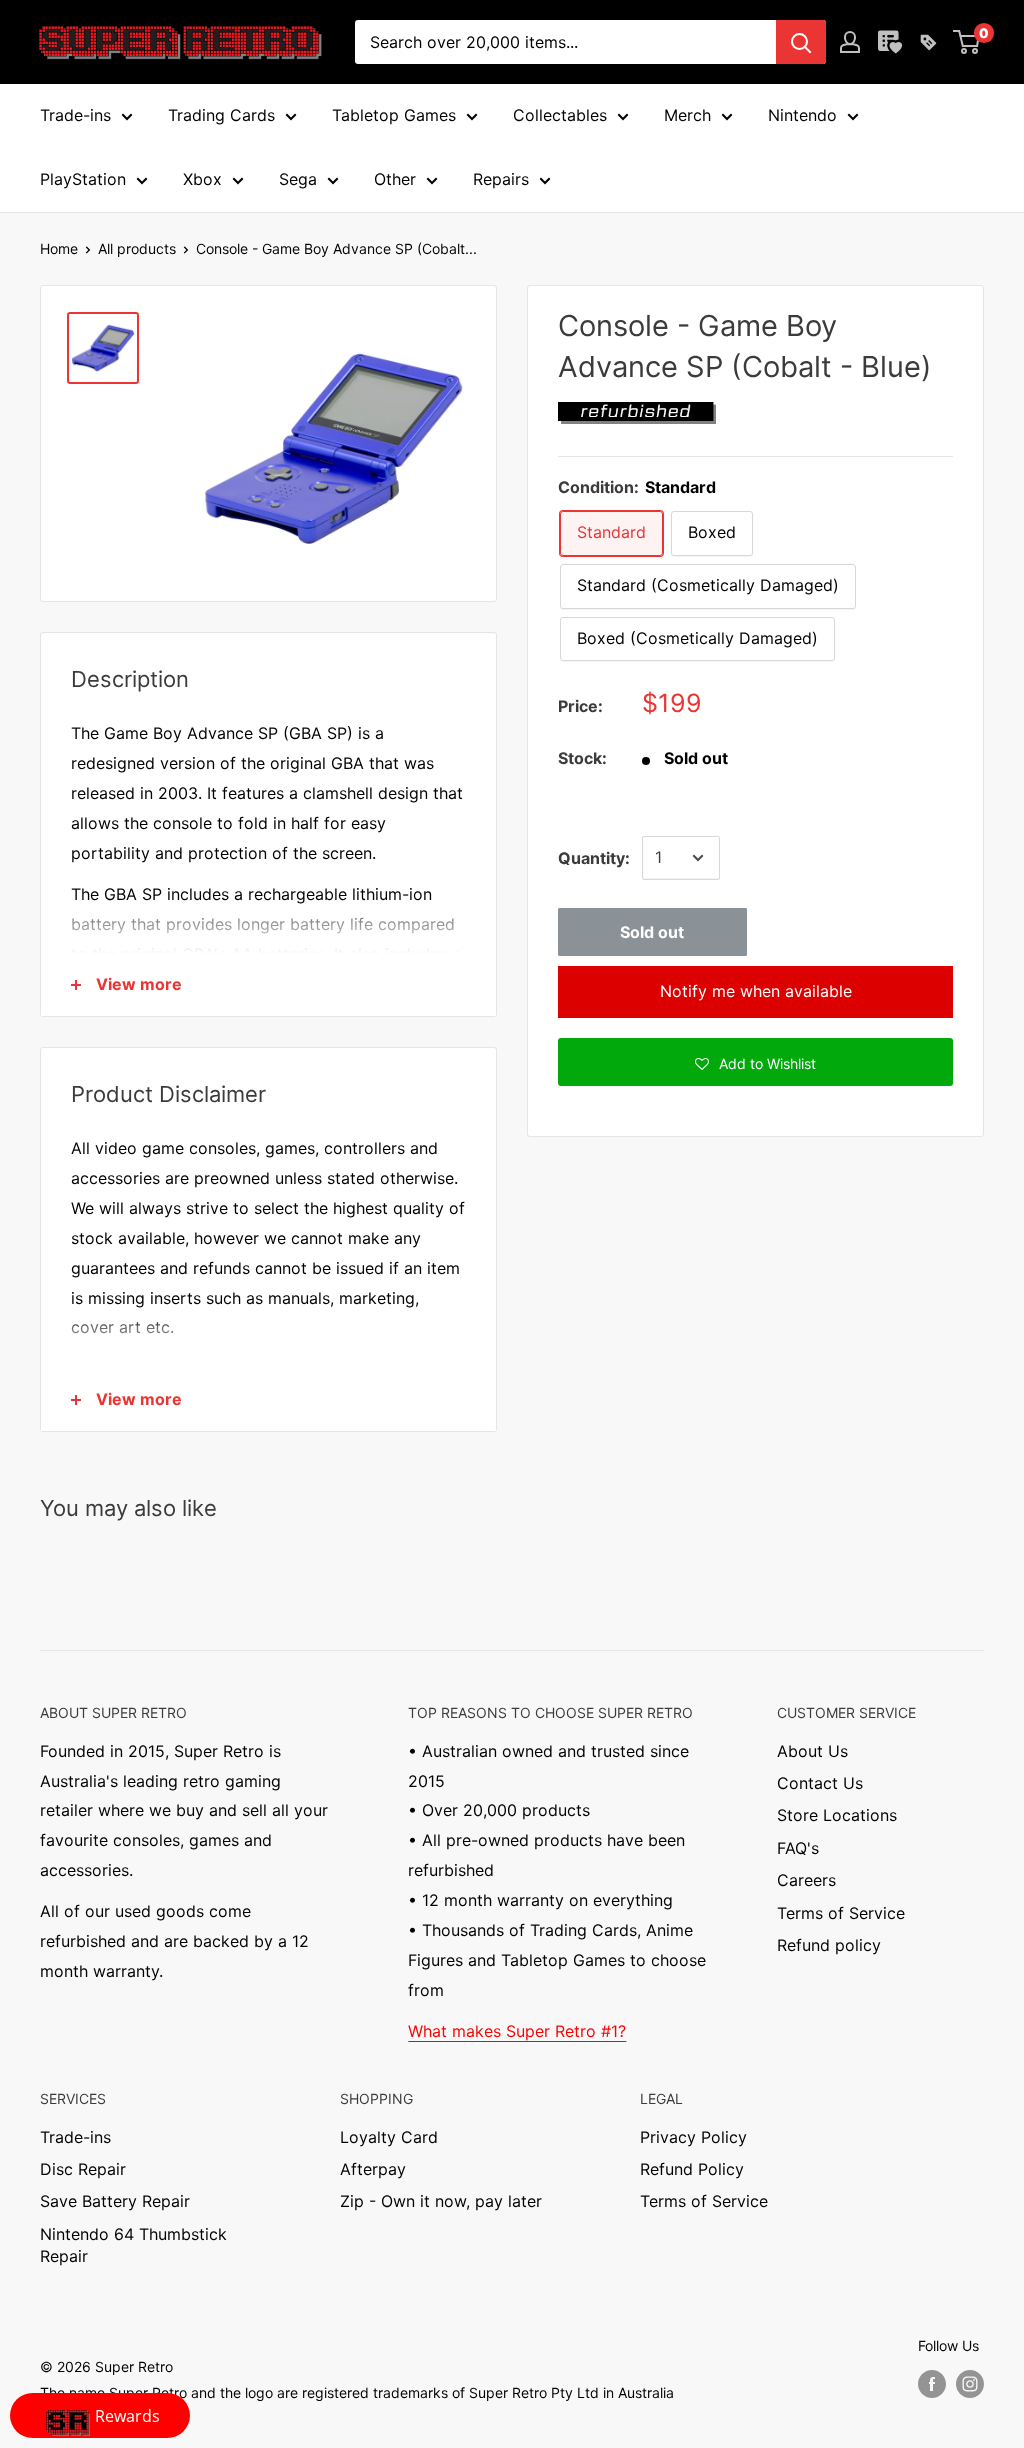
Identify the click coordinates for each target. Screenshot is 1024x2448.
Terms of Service (841, 1913)
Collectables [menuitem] (560, 115)
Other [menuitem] (395, 179)
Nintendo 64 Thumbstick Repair (133, 2245)
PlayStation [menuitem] (83, 179)
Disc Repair (83, 2169)
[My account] (850, 42)
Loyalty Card (389, 2137)
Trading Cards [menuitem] (221, 115)
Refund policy (829, 1945)
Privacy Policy (693, 2137)
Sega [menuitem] (298, 179)
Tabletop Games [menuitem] (394, 115)
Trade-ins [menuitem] (75, 115)
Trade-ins (75, 2137)
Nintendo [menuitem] (802, 115)
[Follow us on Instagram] (970, 2384)
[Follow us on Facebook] (932, 2384)
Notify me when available (756, 991)
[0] (967, 42)
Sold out (652, 932)
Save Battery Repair (115, 2201)
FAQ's (798, 1848)
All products (137, 248)
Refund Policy (692, 2169)
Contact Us (820, 1783)
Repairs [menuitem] (501, 179)
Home (59, 248)
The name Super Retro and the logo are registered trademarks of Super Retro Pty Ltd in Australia (357, 2392)
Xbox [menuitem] (202, 179)
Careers (806, 1880)
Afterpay (373, 2169)
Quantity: (594, 858)
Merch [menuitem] (687, 115)
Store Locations (837, 1815)
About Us (812, 1751)
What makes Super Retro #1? (517, 2031)
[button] (755, 1062)
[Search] (801, 42)
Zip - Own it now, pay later (441, 2201)
